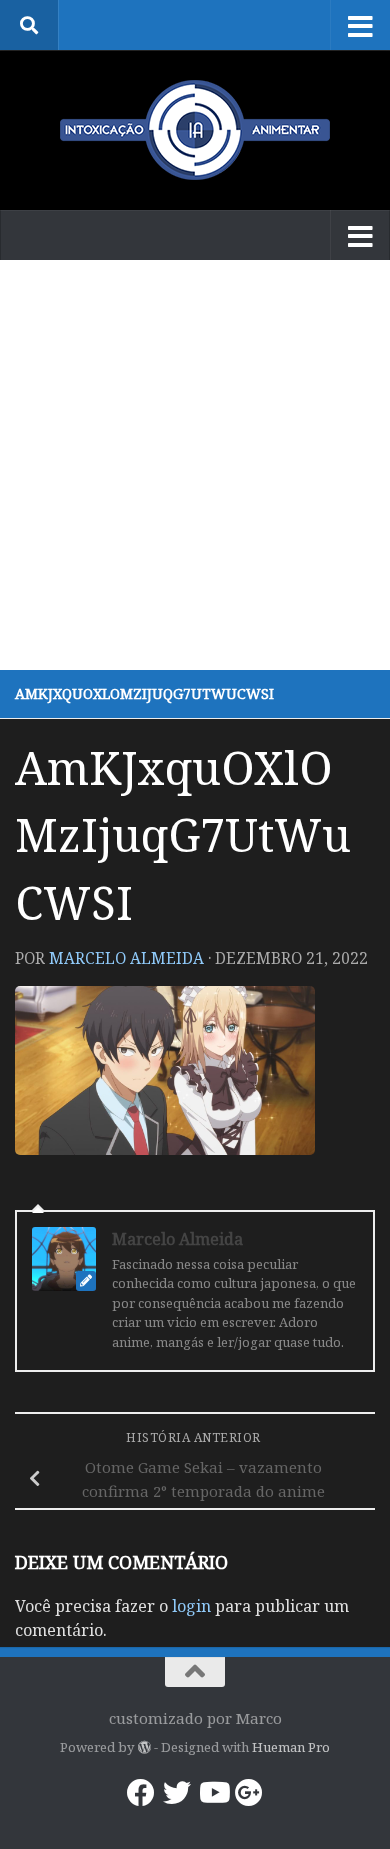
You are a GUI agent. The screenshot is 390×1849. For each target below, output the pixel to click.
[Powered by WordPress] (143, 1747)
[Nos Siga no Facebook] (141, 1793)
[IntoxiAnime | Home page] (195, 130)
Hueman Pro (291, 1747)
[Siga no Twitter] (177, 1793)
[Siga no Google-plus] (249, 1793)
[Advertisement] (195, 465)
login (191, 1606)
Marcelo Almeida (126, 958)
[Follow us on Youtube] (213, 1793)
